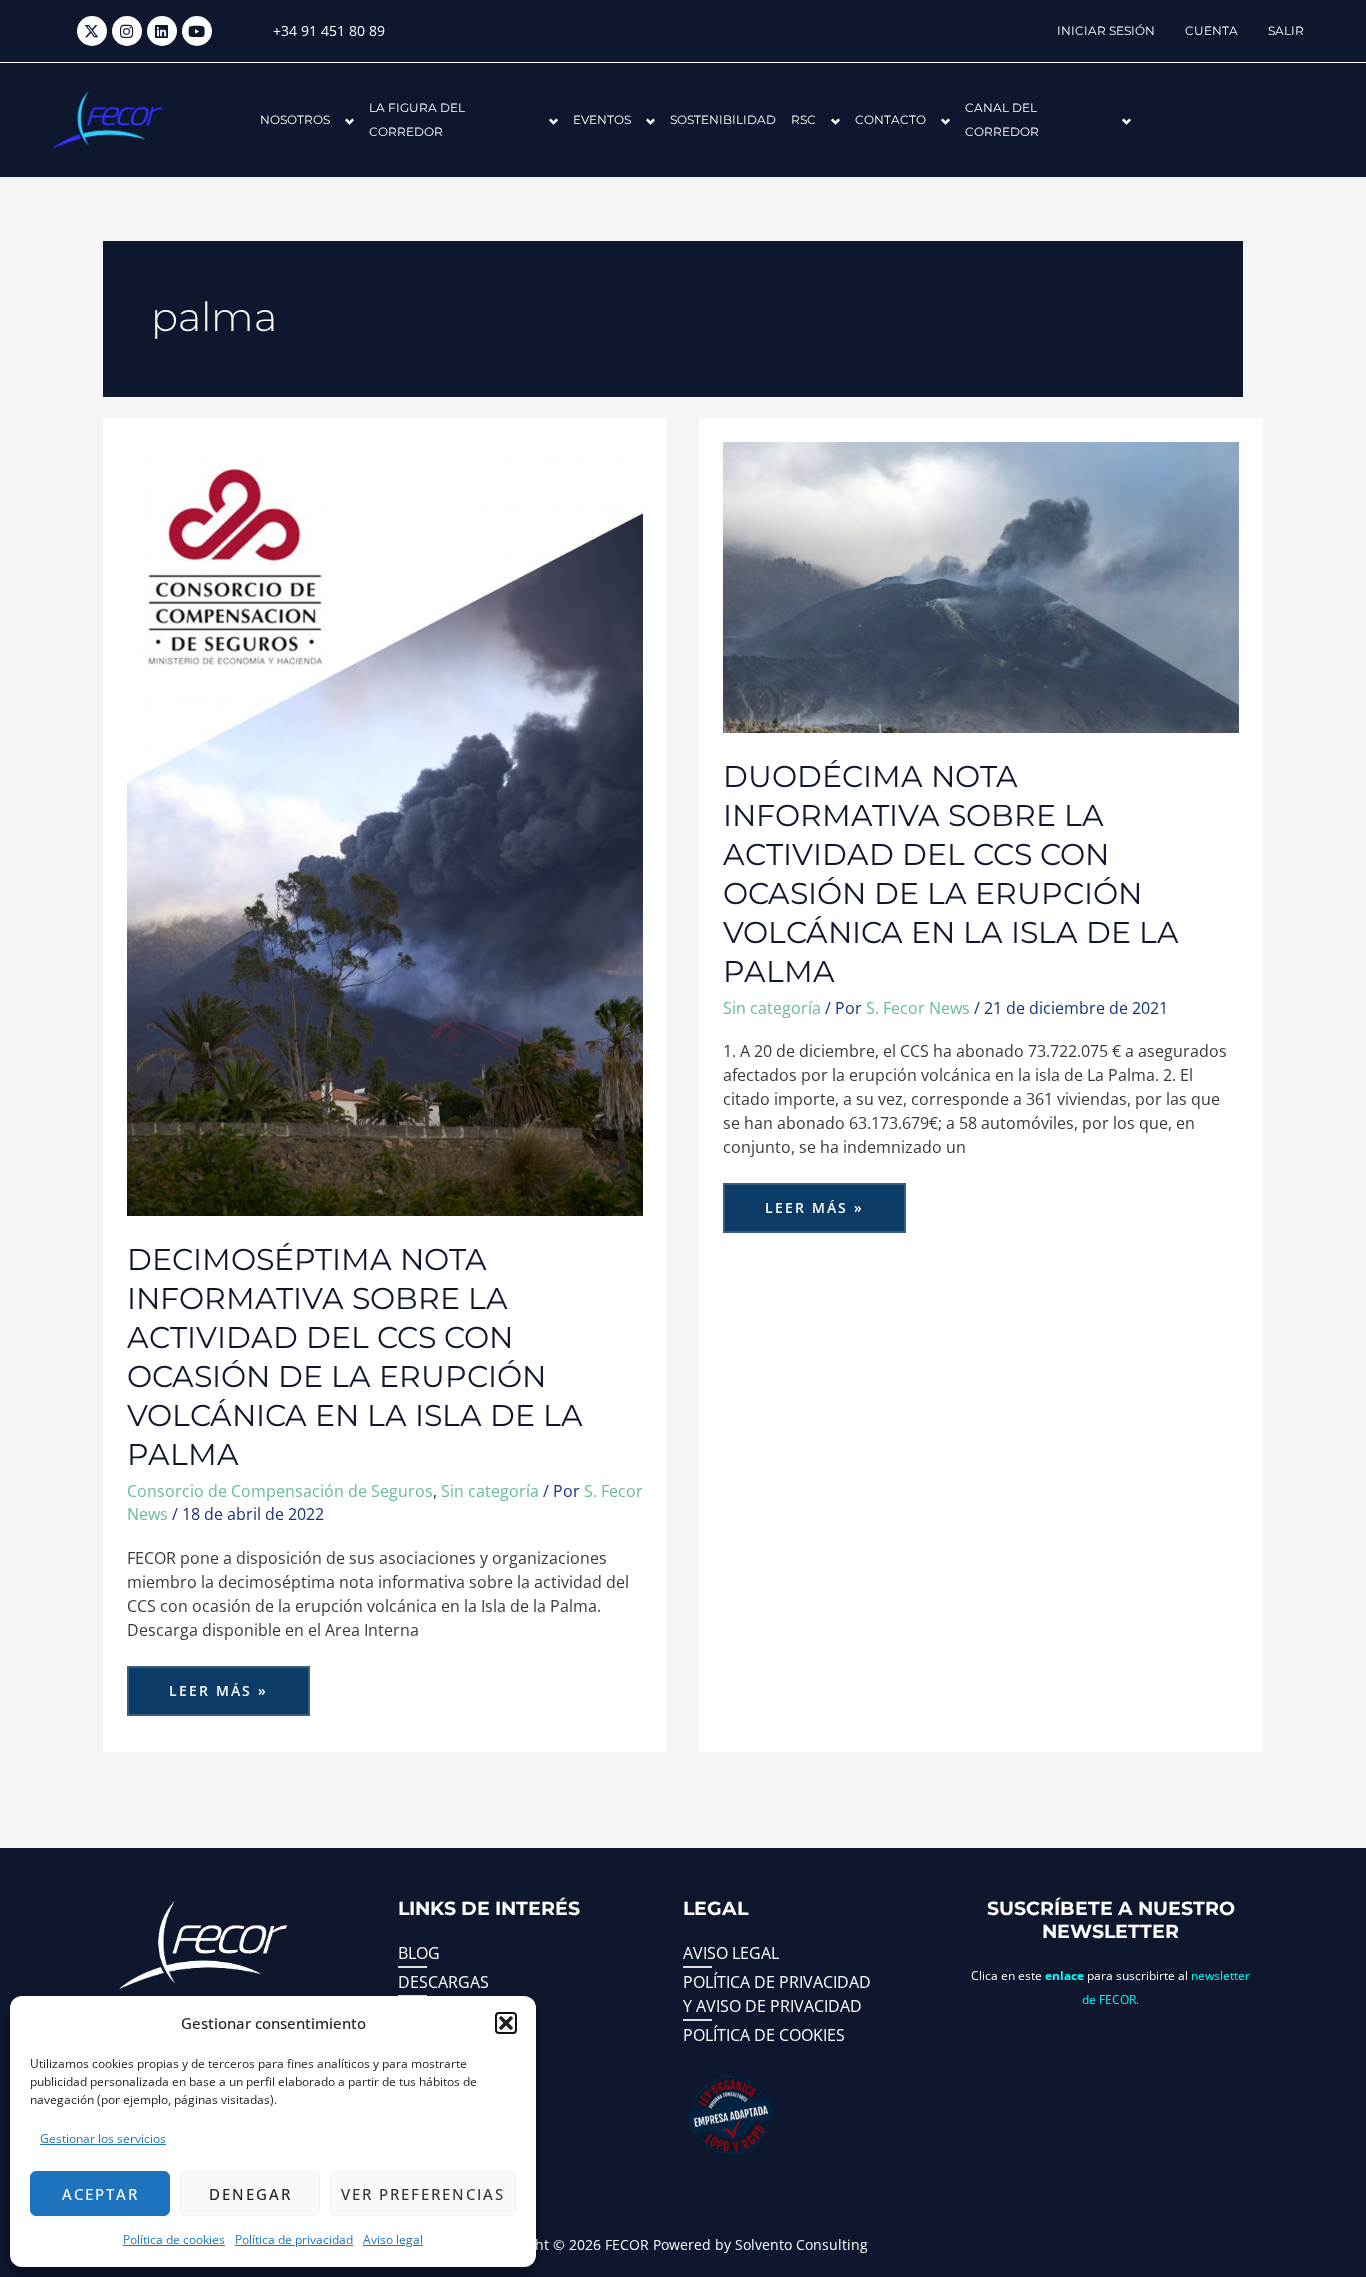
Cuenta (1211, 30)
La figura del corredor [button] (417, 119)
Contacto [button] (890, 119)
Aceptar (100, 2194)
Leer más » (238, 1683)
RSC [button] (803, 119)
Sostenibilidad (723, 119)
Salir (1286, 30)
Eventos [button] (602, 119)
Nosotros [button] (295, 119)
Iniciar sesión (1106, 30)
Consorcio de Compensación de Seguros (280, 1491)
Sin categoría (490, 1491)
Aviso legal (393, 2239)
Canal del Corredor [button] (1002, 119)
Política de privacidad (294, 2239)
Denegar (250, 2194)
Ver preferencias (423, 2194)
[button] (506, 2023)
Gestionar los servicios (103, 2138)
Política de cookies (174, 2239)
